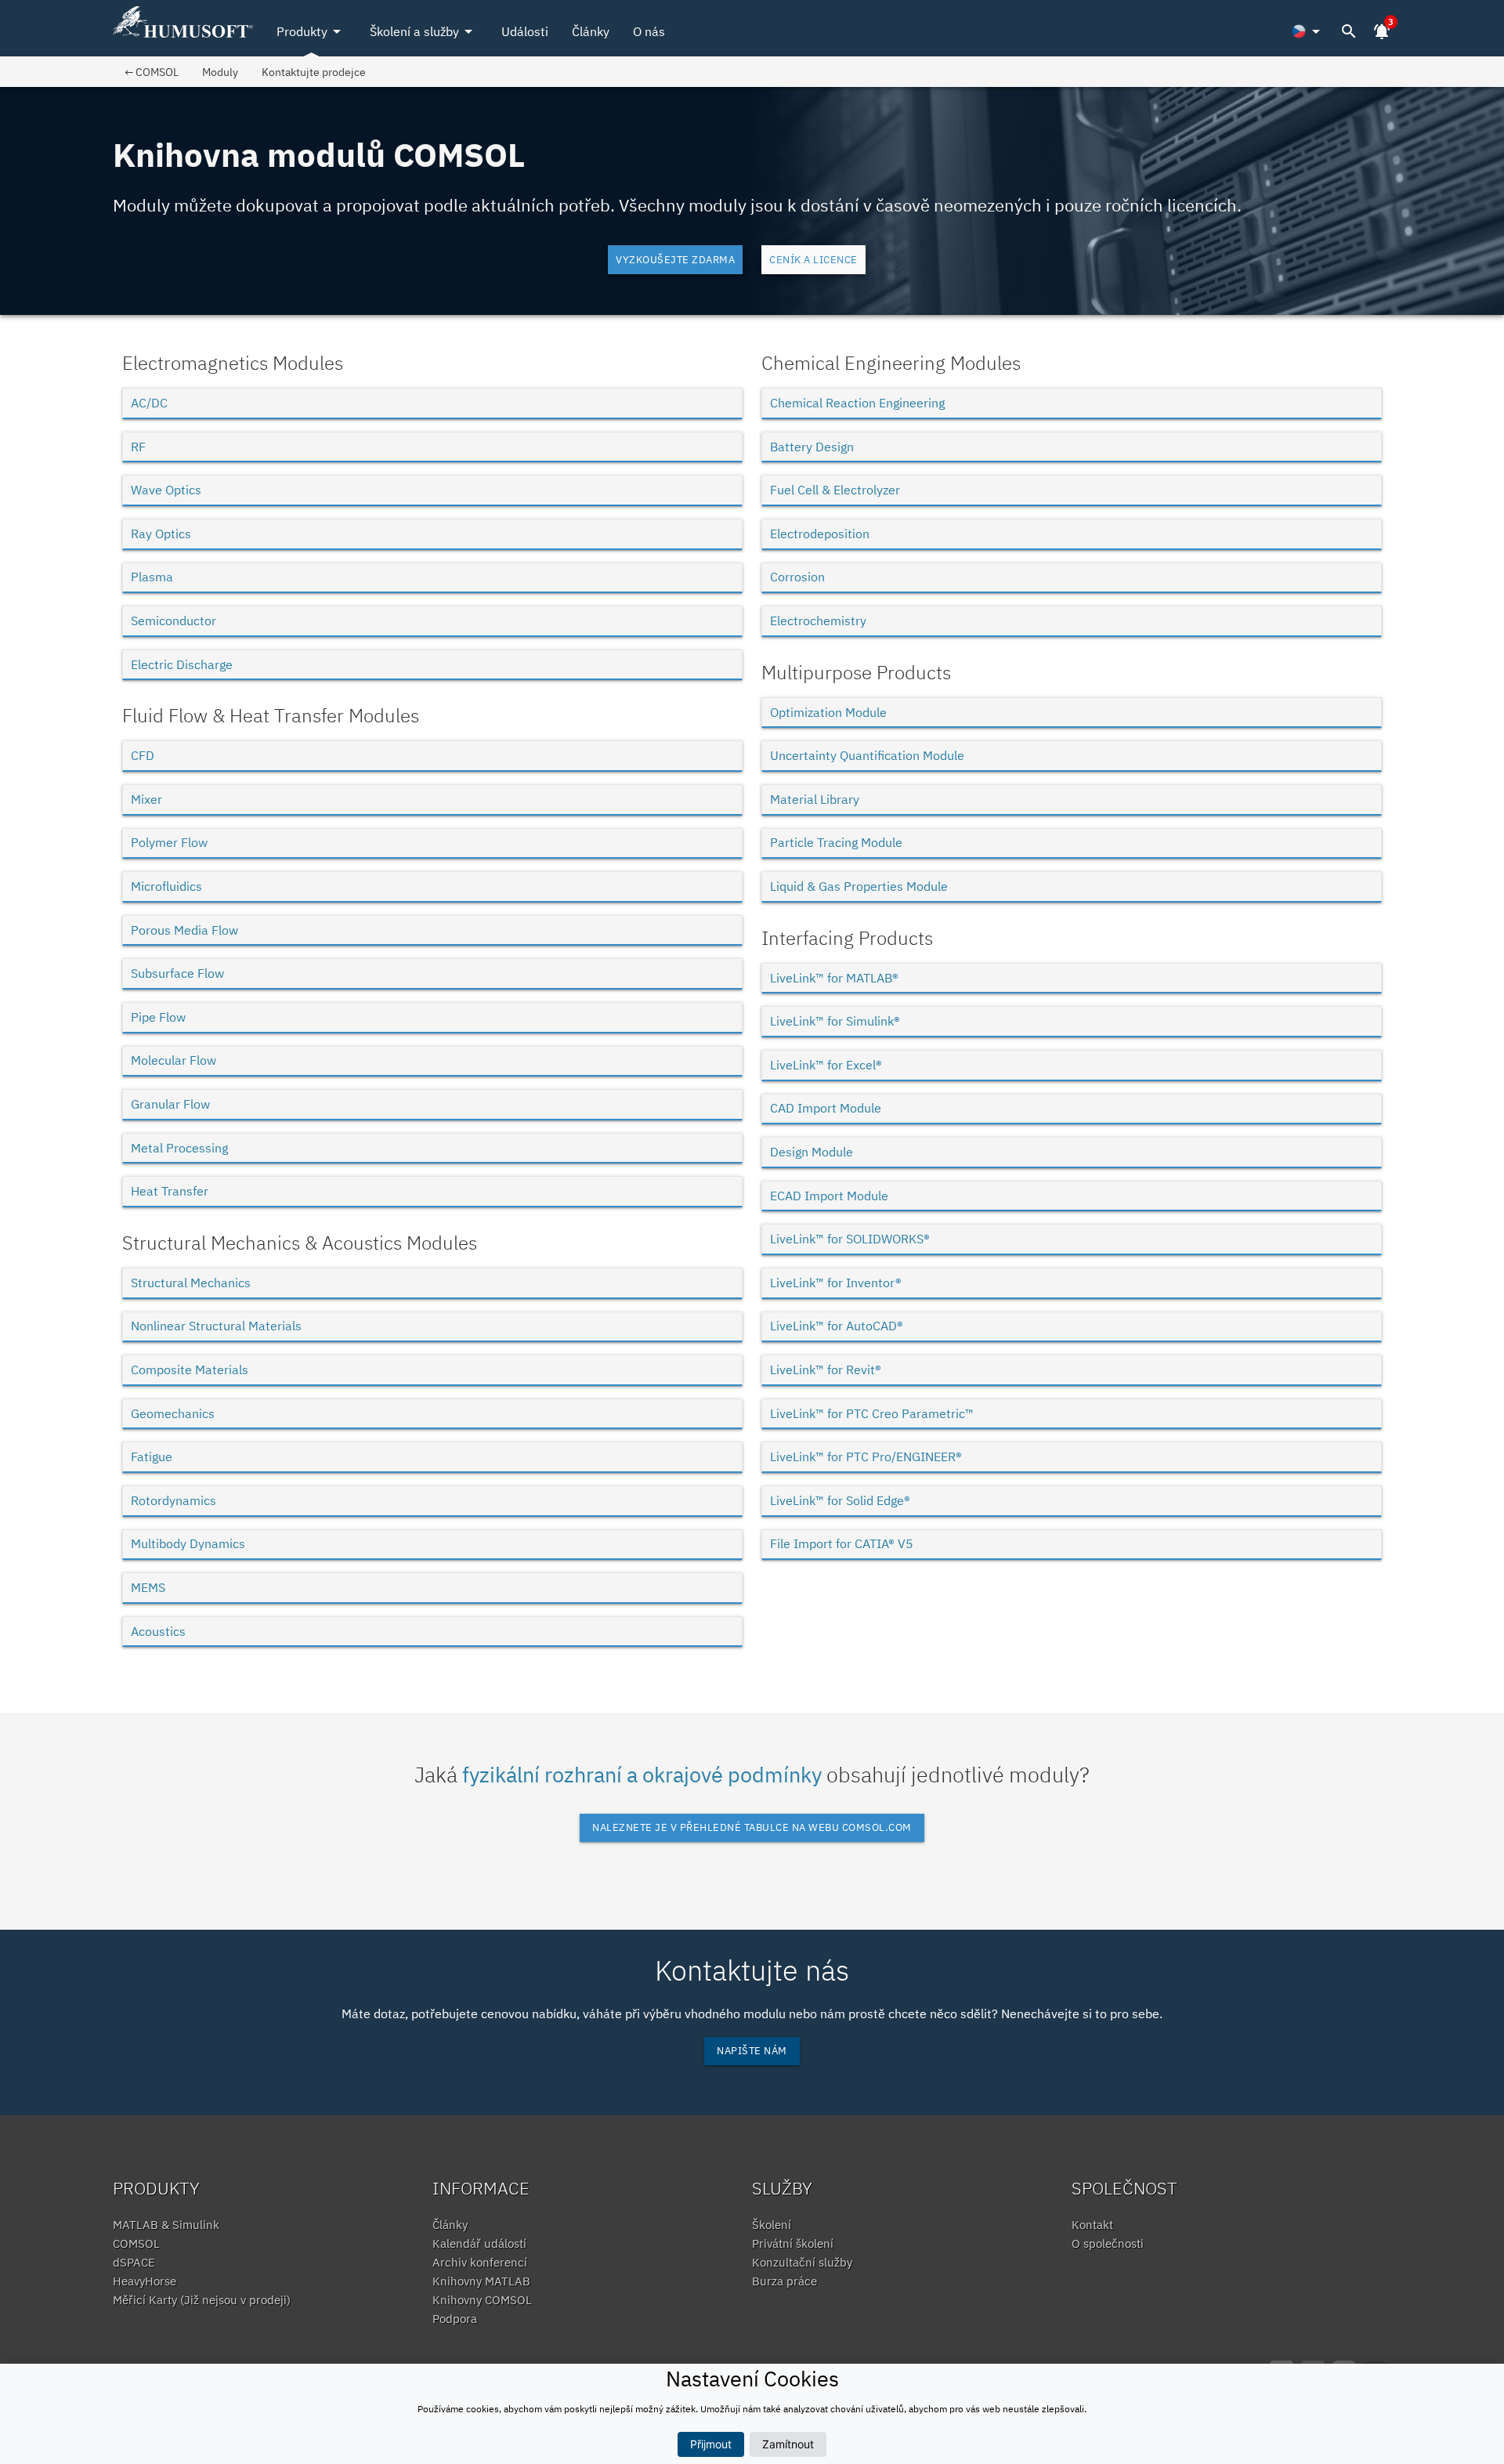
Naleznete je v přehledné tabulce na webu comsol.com (752, 1827)
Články (591, 31)
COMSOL (136, 2243)
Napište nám (752, 2051)
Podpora (455, 2319)
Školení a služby (424, 31)
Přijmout (711, 2444)
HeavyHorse (145, 2281)
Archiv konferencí (480, 2262)
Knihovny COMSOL (482, 2300)
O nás (649, 31)
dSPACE (134, 2262)
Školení (772, 2225)
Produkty (311, 31)
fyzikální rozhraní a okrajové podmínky (642, 1774)
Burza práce (785, 2281)
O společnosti (1108, 2243)
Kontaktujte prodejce (314, 72)
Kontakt (1092, 2225)
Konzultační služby (802, 2262)
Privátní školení (793, 2243)
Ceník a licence (813, 260)
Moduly (220, 72)
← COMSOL (152, 72)
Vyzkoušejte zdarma (675, 260)
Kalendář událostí (479, 2243)
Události (525, 31)
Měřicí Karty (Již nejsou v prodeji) (202, 2300)
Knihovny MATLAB (481, 2281)
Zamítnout (788, 2444)
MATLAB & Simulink (166, 2225)
